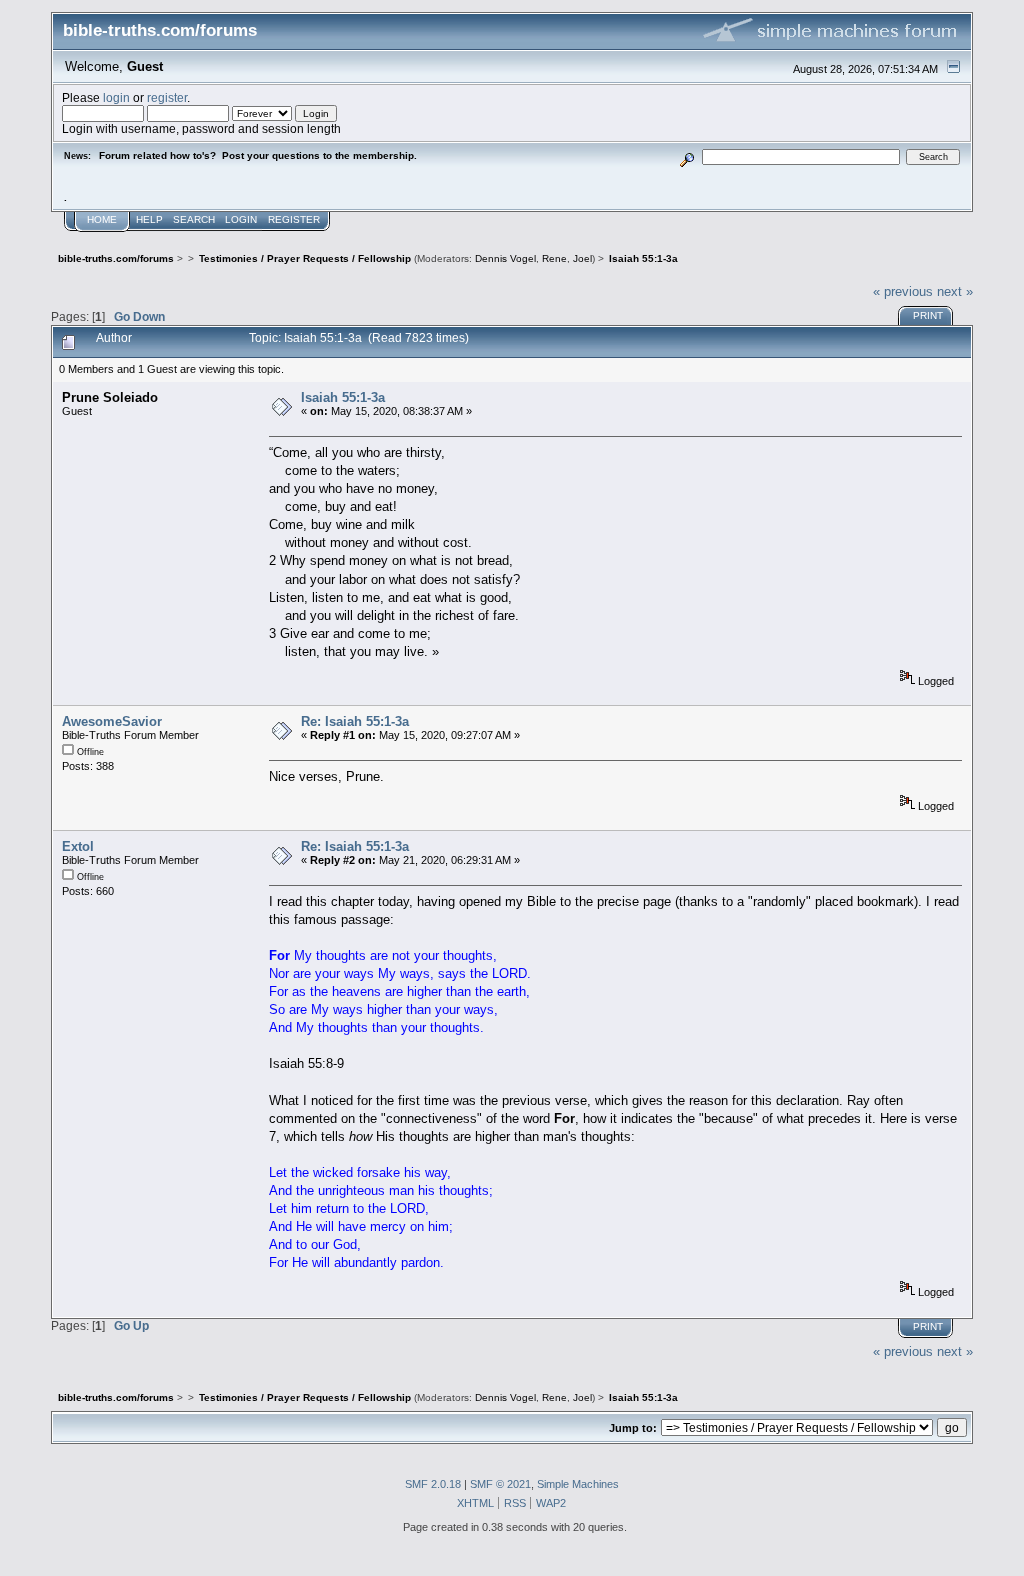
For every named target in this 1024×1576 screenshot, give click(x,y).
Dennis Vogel (505, 258)
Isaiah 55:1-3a (343, 397)
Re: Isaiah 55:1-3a (355, 721)
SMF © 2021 (500, 1484)
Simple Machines (578, 1484)
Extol (78, 846)
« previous (903, 291)
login (116, 97)
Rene (554, 258)
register (167, 97)
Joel (582, 258)
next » (955, 291)
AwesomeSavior (112, 721)
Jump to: (633, 1428)
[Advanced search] (687, 156)
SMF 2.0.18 (433, 1484)
